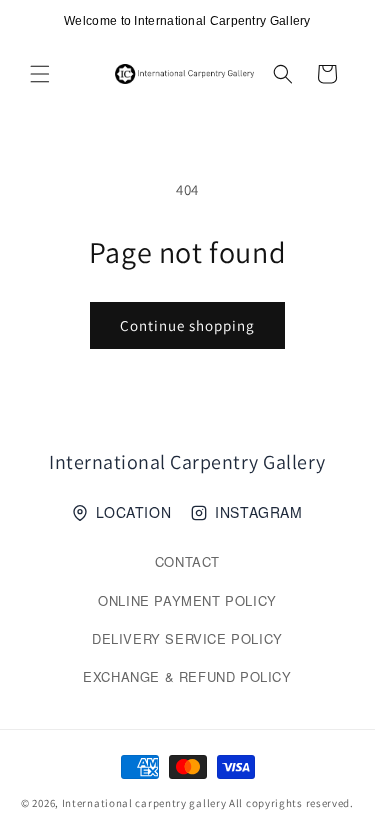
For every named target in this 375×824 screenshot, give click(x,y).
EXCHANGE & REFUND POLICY (187, 676)
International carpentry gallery (144, 803)
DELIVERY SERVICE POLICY (187, 638)
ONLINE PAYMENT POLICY (187, 600)
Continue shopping (187, 325)
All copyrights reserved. (291, 803)
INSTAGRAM (258, 512)
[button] (40, 74)
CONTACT (187, 561)
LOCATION (133, 512)
